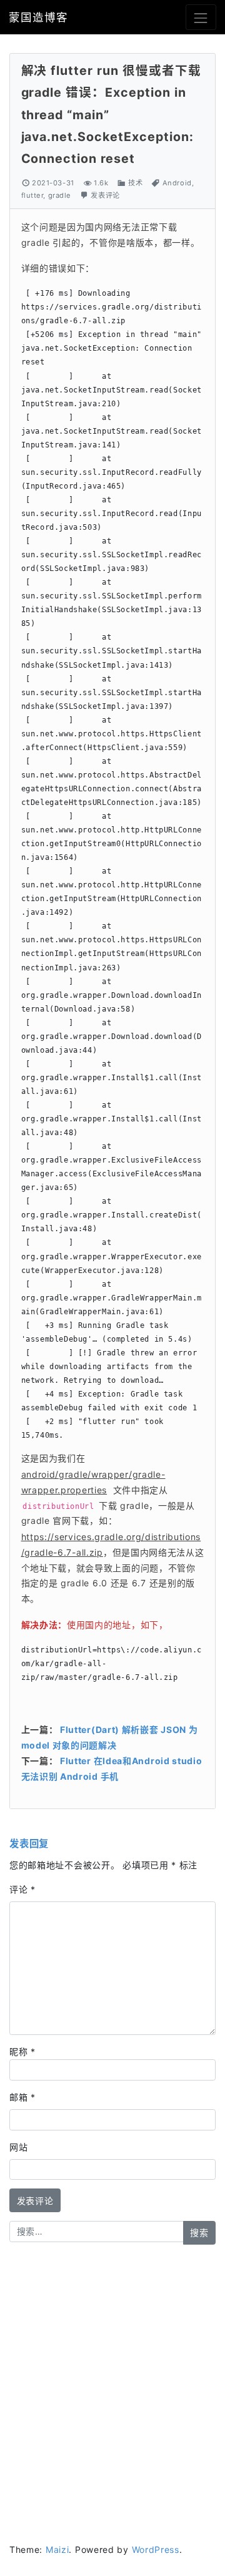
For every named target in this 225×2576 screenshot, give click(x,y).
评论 (22, 1889)
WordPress (156, 2549)
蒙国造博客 (38, 17)
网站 (18, 2147)
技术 (135, 183)
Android (177, 183)
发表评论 (105, 195)
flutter (32, 195)
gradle (60, 195)
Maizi (57, 2549)
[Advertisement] (112, 2374)
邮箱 (22, 2097)
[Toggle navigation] (201, 17)
